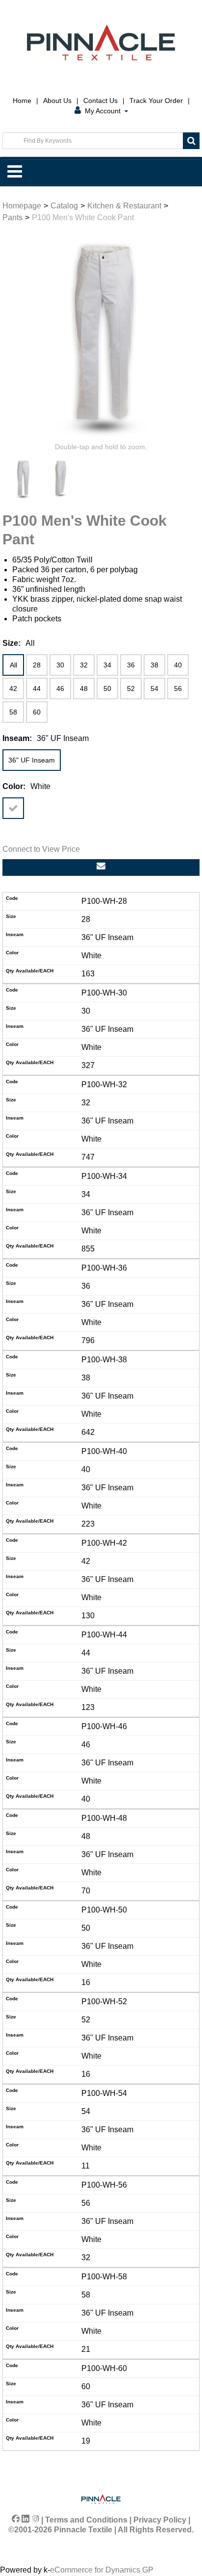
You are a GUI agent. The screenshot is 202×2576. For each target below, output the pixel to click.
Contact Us (101, 101)
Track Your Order (156, 101)
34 (107, 665)
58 (13, 712)
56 (178, 689)
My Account (103, 111)
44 (37, 689)
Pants (13, 217)
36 (131, 665)
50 (107, 689)
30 (60, 665)
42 (13, 689)
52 (131, 689)
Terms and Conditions (86, 2520)
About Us (57, 101)
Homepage (22, 206)
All (13, 665)
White (13, 808)
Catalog (64, 206)
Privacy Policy (160, 2520)
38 (154, 665)
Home (22, 101)
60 (37, 712)
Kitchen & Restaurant (124, 206)
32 (84, 665)
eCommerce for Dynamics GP (102, 2570)
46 (60, 689)
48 (84, 689)
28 (37, 665)
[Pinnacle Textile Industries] (101, 42)
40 (178, 665)
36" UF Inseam (32, 760)
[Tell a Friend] (101, 867)
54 (154, 689)
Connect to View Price (41, 849)
